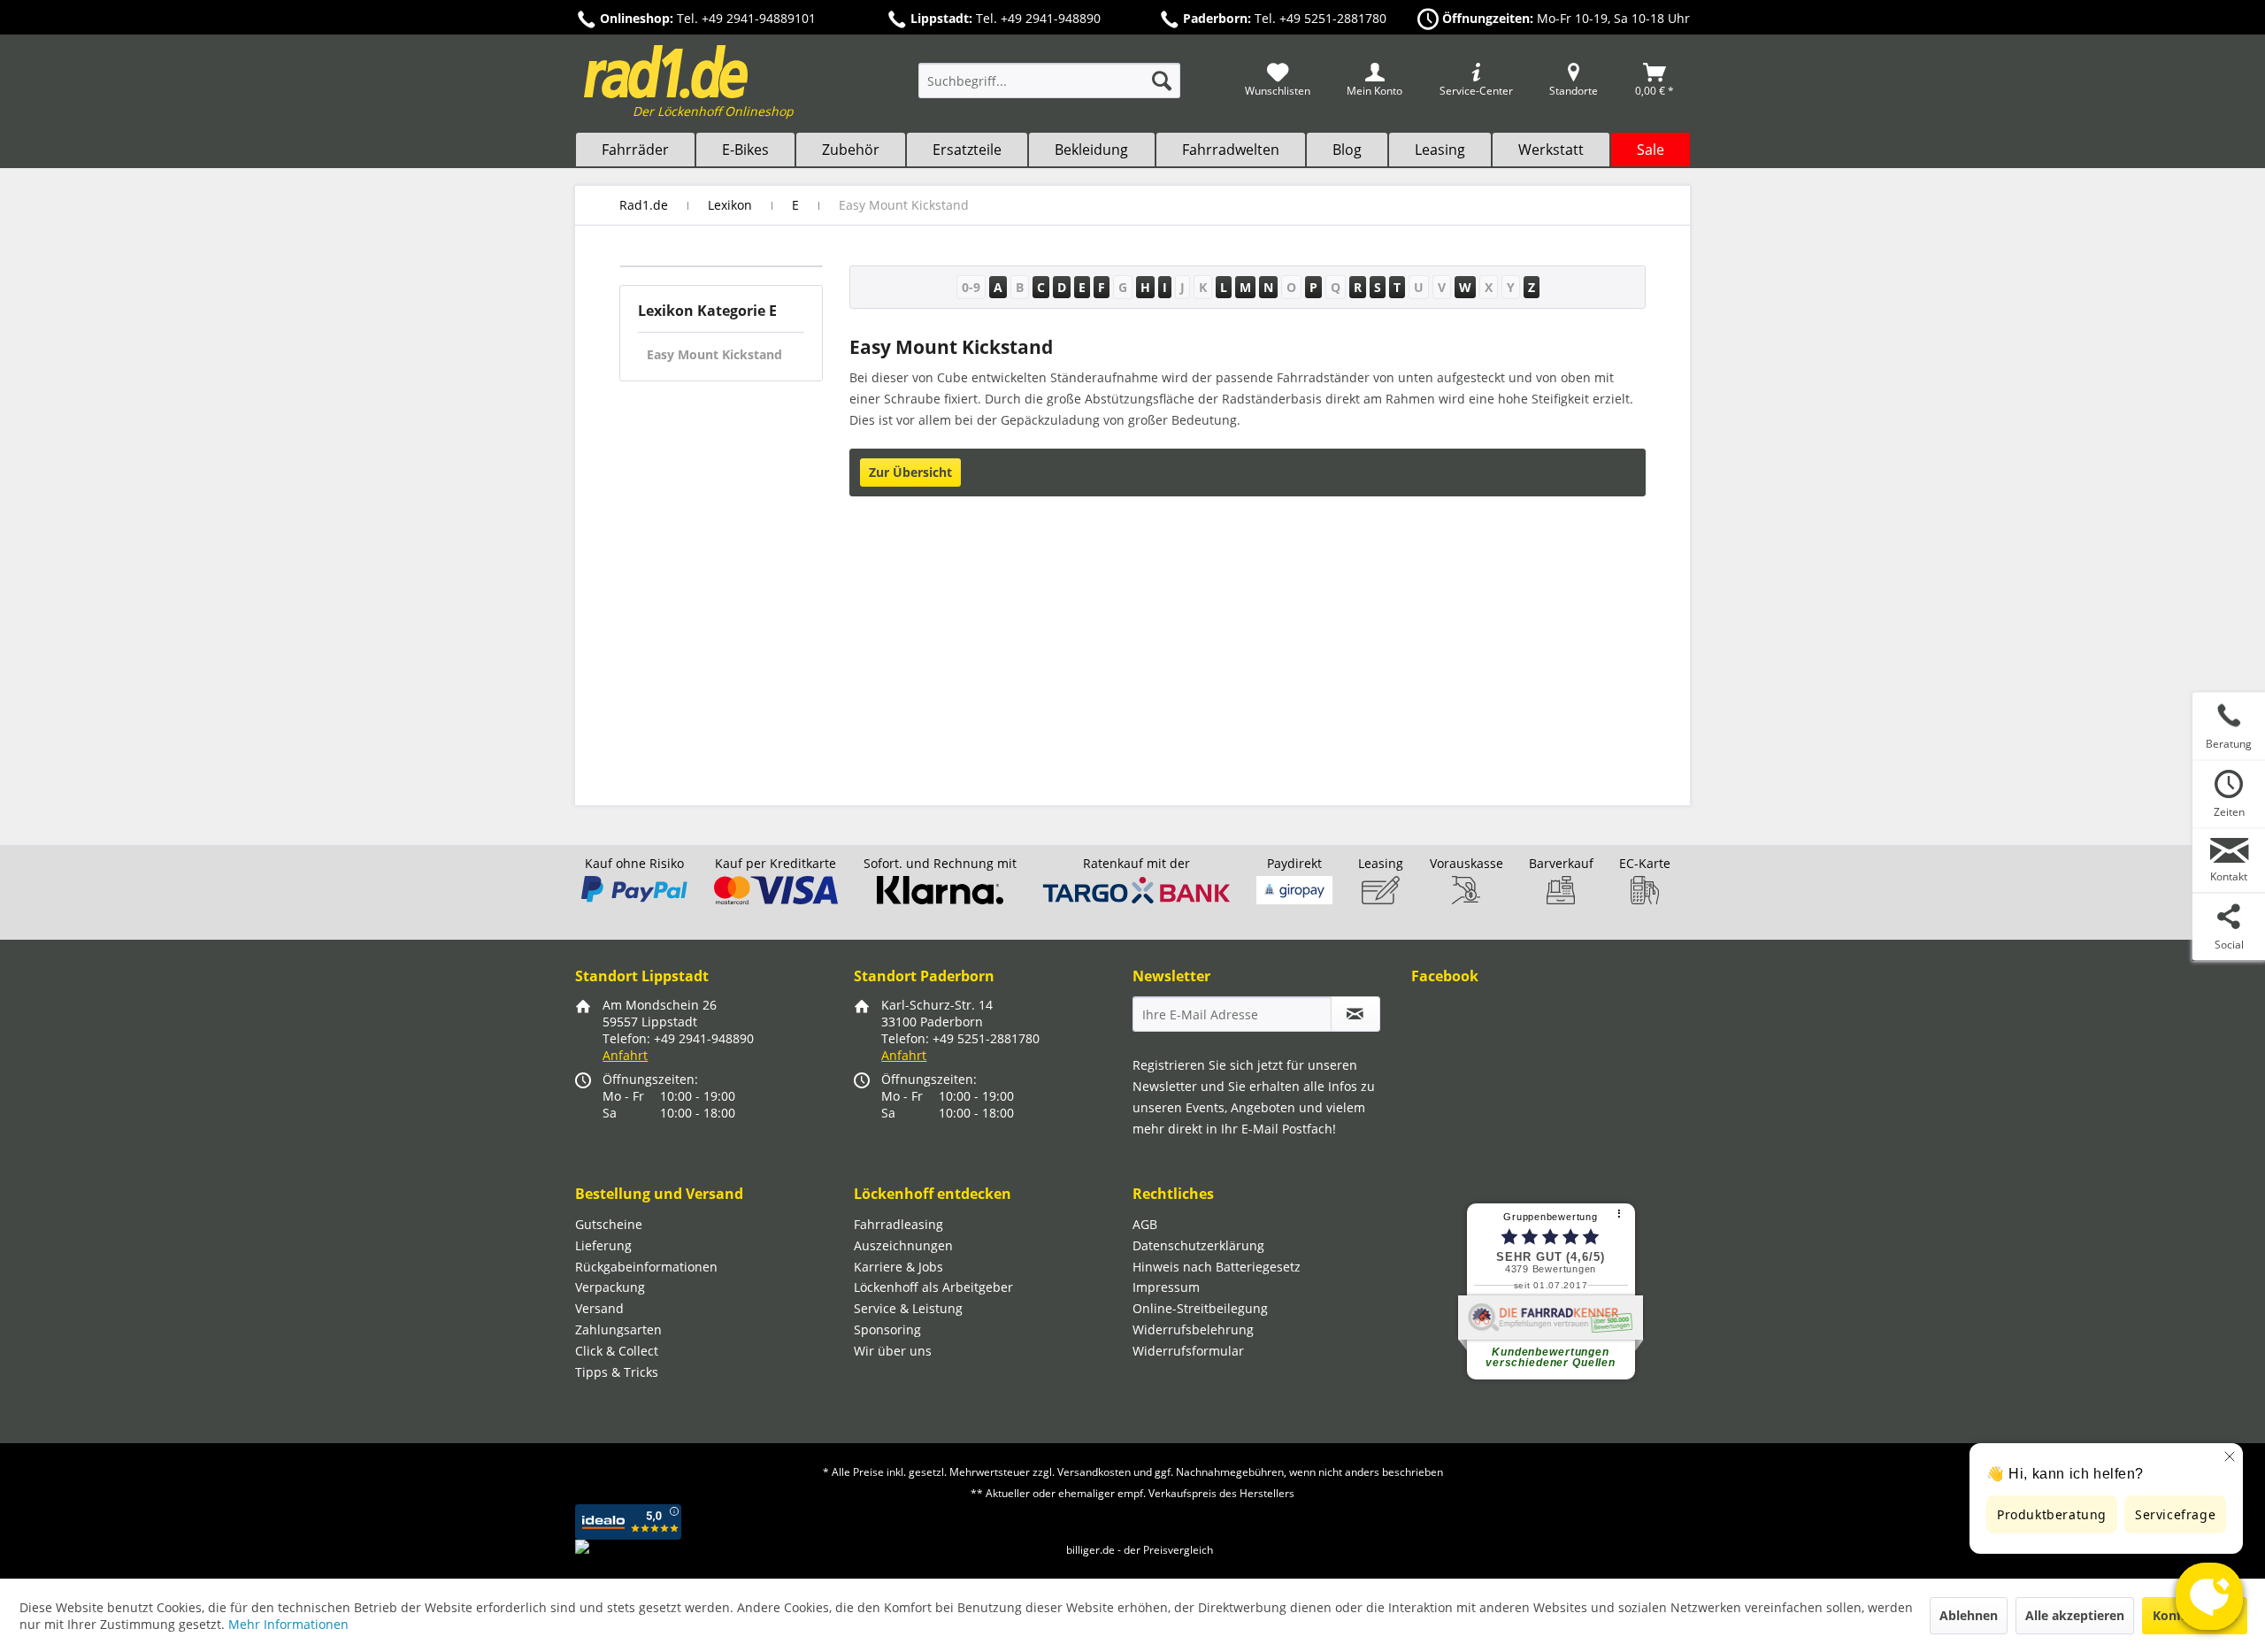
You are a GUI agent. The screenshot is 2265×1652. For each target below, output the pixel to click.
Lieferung (603, 1245)
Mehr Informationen (288, 1624)
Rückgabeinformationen (646, 1267)
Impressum (1166, 1287)
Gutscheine (609, 1224)
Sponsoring (887, 1329)
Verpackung (610, 1287)
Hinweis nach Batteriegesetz (1217, 1267)
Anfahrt (625, 1055)
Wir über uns (893, 1351)
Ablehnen (1969, 1615)
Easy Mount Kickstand (714, 354)
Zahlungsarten (618, 1329)
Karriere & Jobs (898, 1267)
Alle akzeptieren (2075, 1615)
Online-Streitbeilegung (1200, 1308)
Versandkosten (1094, 1472)
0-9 (971, 287)
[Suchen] (1162, 81)
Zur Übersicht (910, 472)
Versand (599, 1308)
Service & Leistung (908, 1308)
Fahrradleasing (898, 1224)
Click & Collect (617, 1351)
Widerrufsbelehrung (1193, 1329)
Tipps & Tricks (617, 1372)
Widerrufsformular (1188, 1351)
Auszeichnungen (903, 1245)
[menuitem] (1049, 89)
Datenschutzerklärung (1198, 1245)
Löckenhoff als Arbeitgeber (933, 1287)
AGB (1145, 1224)
